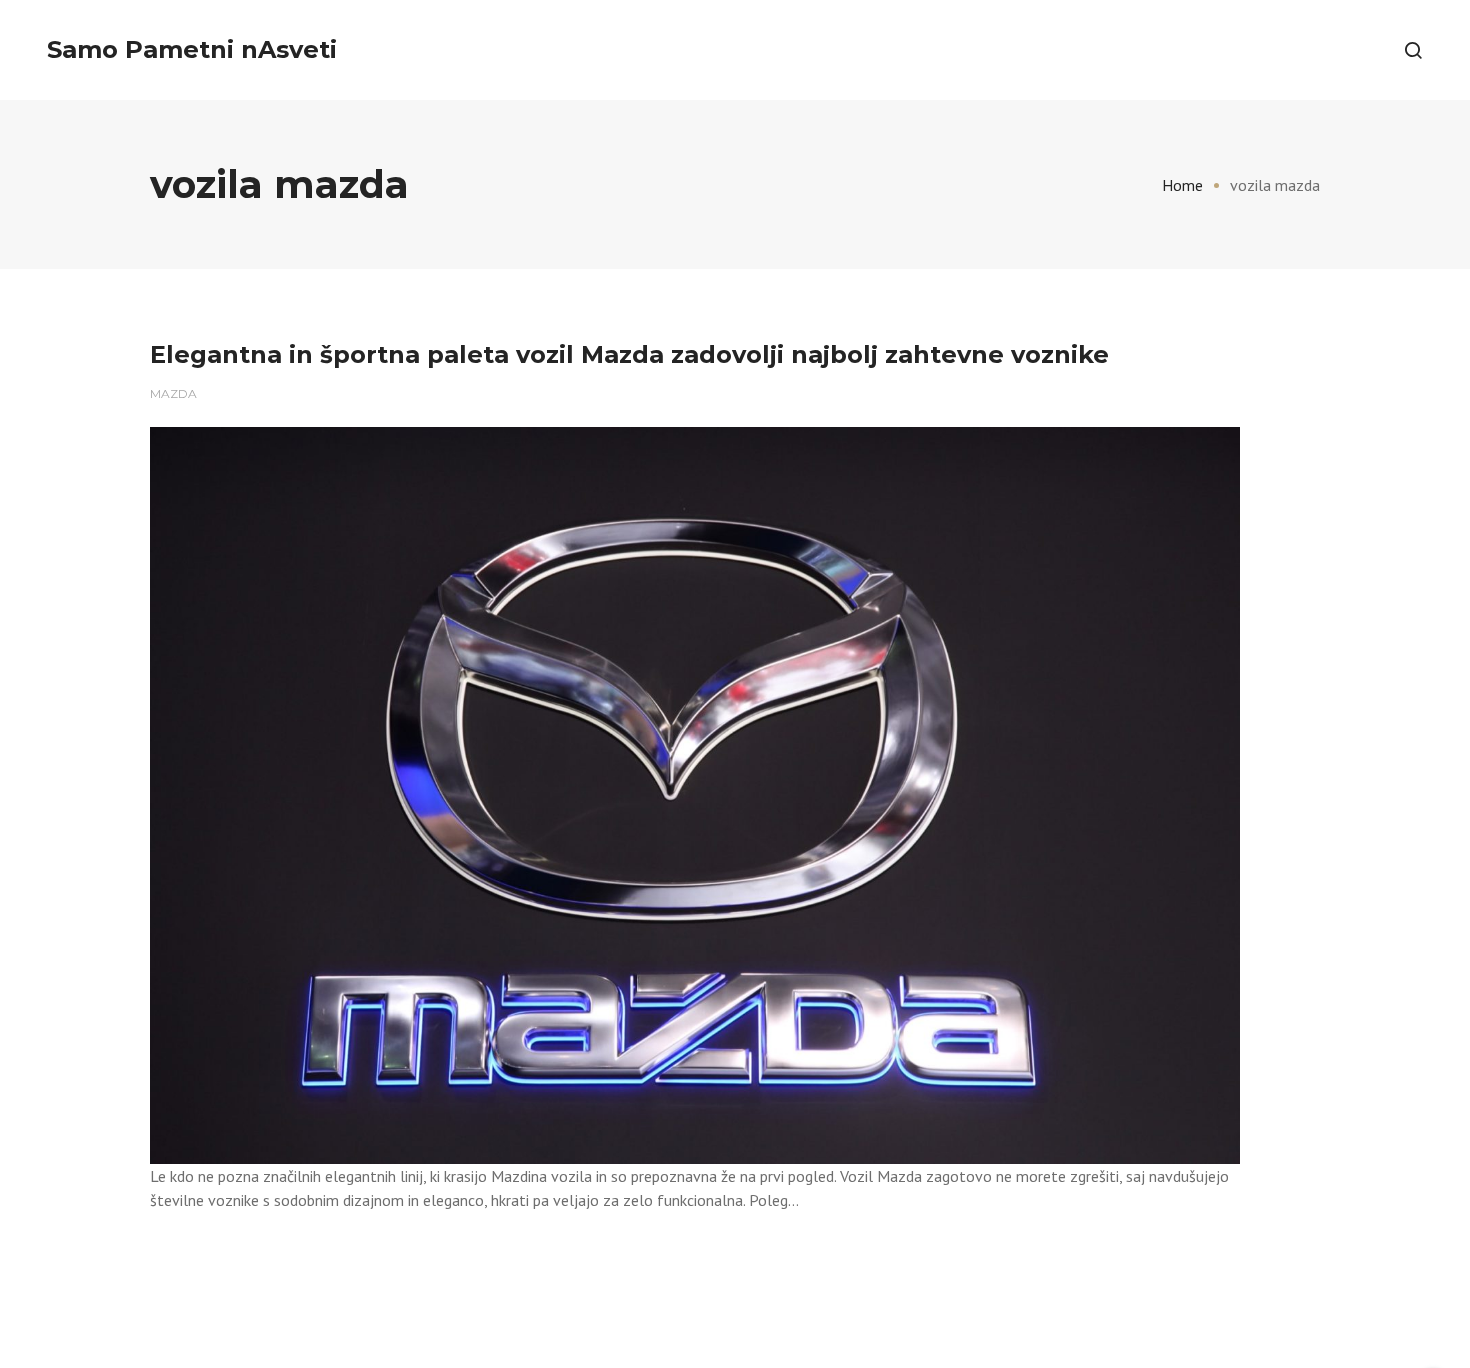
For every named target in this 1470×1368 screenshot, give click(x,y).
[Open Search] (1413, 50)
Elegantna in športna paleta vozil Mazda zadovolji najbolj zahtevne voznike (629, 354)
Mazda (173, 393)
